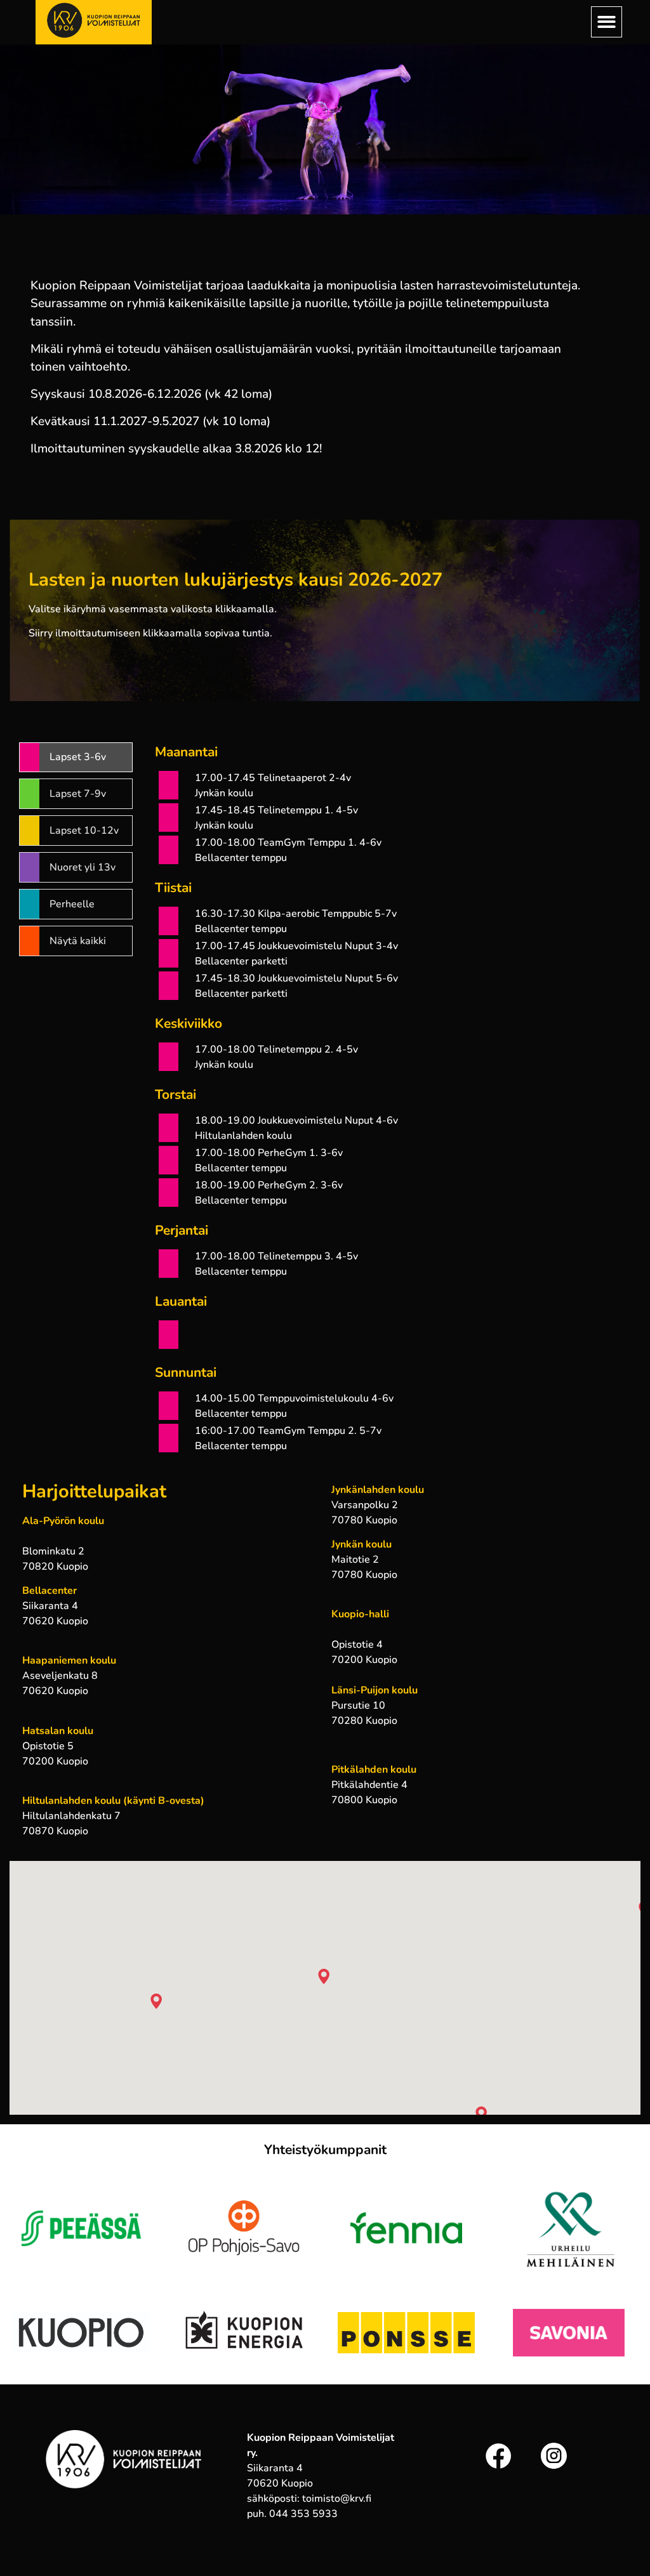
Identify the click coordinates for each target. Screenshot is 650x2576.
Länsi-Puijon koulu (375, 1690)
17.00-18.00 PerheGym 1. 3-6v (269, 1153)
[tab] (76, 758)
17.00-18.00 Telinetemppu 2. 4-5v (276, 1049)
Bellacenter (50, 1591)
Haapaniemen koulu (69, 1660)
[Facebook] (499, 2456)
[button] (607, 22)
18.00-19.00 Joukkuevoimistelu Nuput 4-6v (296, 1120)
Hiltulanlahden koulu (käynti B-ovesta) (113, 1801)
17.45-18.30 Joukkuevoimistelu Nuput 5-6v (296, 978)
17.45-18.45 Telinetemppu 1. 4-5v (276, 810)
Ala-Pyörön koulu (63, 1521)
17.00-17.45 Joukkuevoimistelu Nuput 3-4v (296, 946)
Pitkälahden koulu (374, 1770)
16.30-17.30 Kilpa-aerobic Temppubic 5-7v (296, 914)
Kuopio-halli (360, 1614)
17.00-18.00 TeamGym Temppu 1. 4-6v (288, 843)
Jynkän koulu (361, 1544)
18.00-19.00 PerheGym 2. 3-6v (269, 1185)
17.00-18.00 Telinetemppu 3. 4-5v (276, 1256)
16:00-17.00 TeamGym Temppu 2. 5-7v (288, 1431)
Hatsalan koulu (58, 1731)
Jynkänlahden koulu (378, 1490)
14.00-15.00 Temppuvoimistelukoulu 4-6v (294, 1398)
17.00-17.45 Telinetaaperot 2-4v (273, 778)
